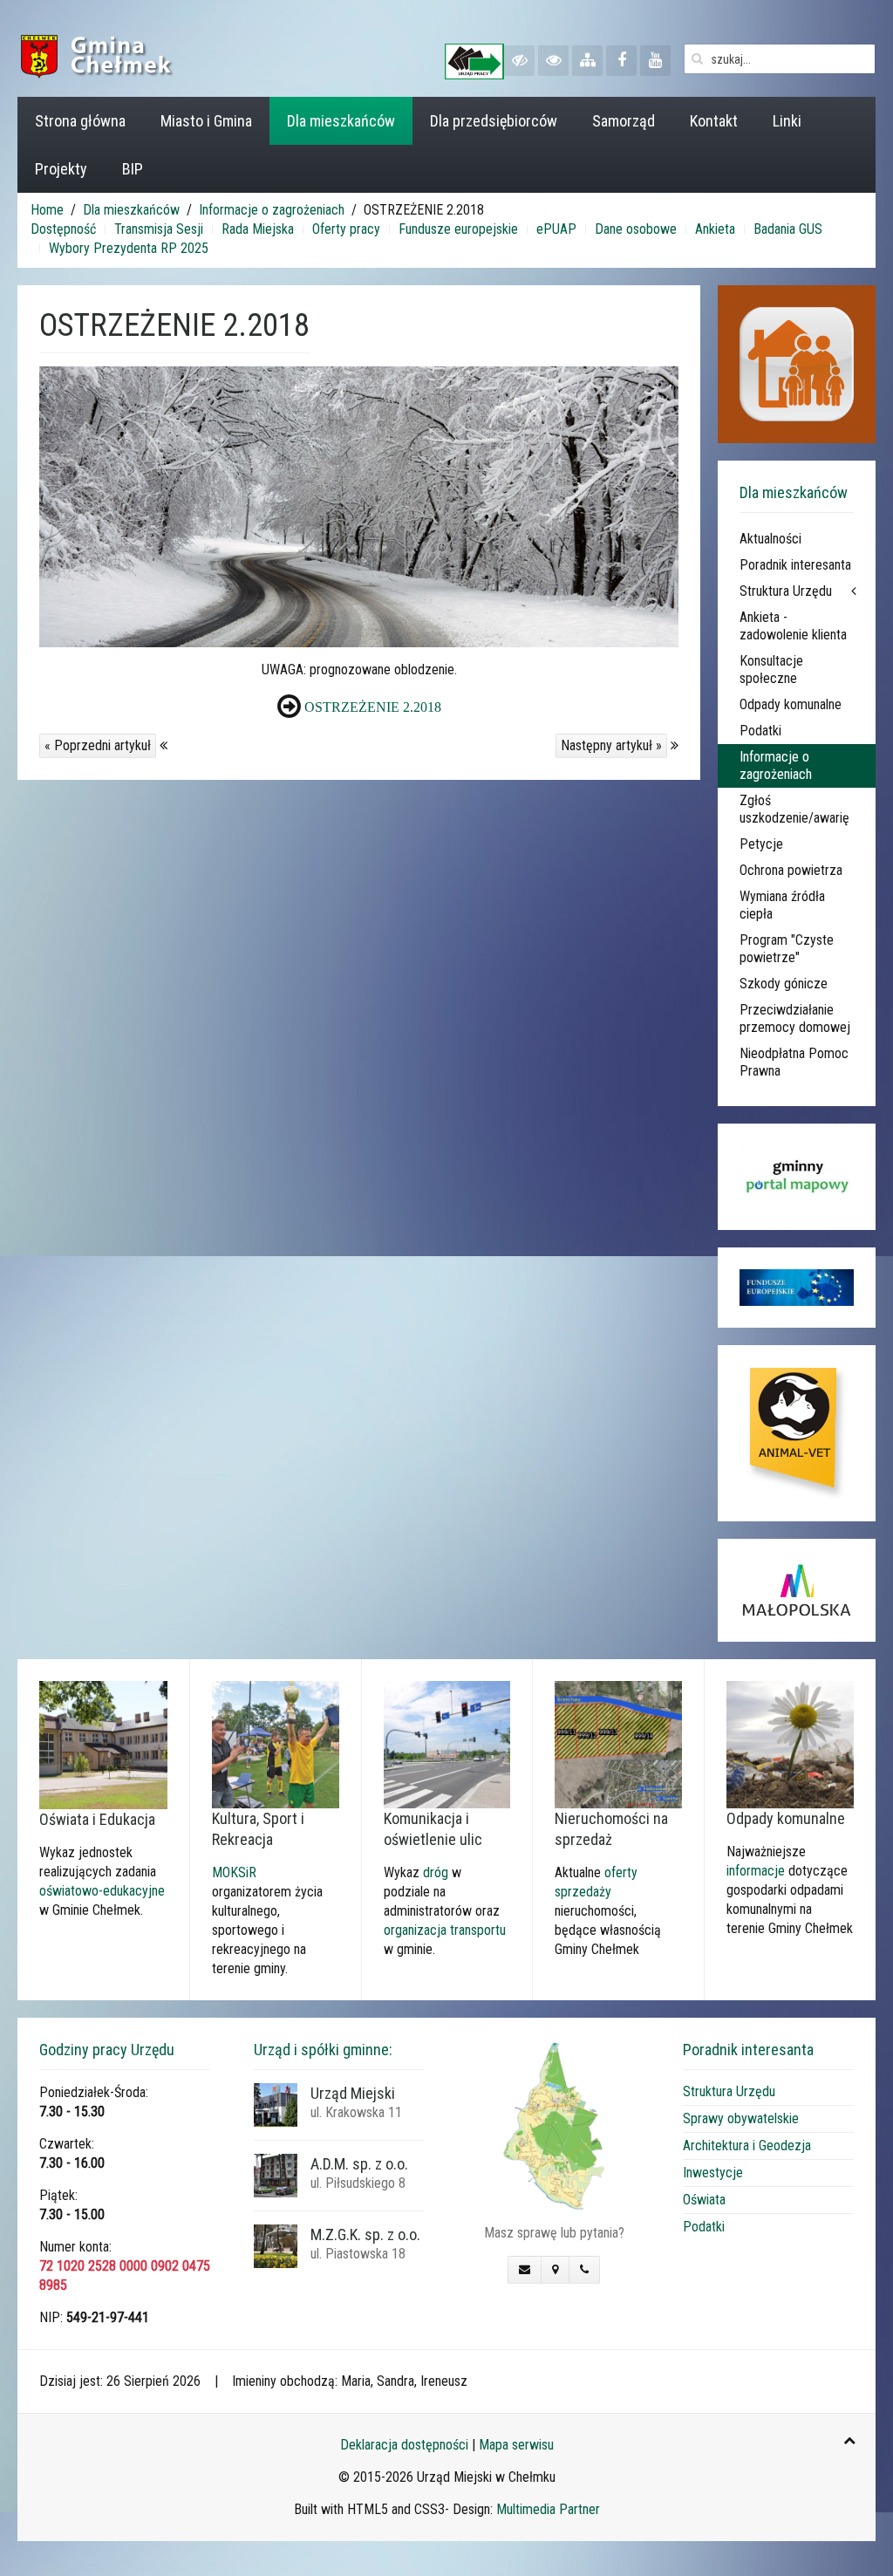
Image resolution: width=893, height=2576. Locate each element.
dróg (436, 1872)
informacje (756, 1871)
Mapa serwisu (516, 2445)
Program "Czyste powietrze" (787, 949)
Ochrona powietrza (791, 870)
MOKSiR (234, 1872)
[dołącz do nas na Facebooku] (621, 61)
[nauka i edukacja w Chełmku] (103, 1744)
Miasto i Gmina (206, 121)
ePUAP (556, 229)
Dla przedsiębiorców (494, 121)
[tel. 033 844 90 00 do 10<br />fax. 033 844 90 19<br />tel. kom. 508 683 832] (584, 2270)
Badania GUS (788, 229)
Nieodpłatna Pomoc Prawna (794, 1062)
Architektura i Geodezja (747, 2146)
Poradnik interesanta (795, 565)
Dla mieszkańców (341, 121)
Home (47, 210)
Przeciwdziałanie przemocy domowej (795, 1018)
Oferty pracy (346, 229)
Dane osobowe (636, 229)
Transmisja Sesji (159, 229)
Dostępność (63, 229)
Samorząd (624, 121)
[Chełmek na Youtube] (655, 61)
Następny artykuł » (611, 745)
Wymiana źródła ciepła (782, 905)
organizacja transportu (445, 1930)
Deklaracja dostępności (404, 2445)
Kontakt (714, 121)
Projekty (61, 169)
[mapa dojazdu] (554, 2125)
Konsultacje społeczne (771, 670)
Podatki (760, 731)
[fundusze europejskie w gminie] (797, 1288)
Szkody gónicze (784, 984)
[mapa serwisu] (587, 61)
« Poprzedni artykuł (98, 745)
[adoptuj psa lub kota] (797, 1433)
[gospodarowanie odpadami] (790, 1743)
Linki (787, 121)
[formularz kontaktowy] (525, 2270)
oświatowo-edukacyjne (102, 1891)
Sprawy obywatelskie (741, 2118)
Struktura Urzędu (786, 591)
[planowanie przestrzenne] (618, 1743)
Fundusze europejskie (458, 229)
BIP (133, 169)
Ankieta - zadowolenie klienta (793, 626)
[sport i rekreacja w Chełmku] (276, 1743)
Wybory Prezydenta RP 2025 (129, 248)
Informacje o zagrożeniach (272, 210)
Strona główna (80, 121)
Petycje (761, 844)
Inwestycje (713, 2173)
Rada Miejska (258, 229)
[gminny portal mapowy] (797, 1177)
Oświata (704, 2200)
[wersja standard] (553, 61)
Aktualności (770, 539)
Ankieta (715, 229)
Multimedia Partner (548, 2509)
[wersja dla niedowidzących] (519, 61)
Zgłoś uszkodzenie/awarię (794, 809)
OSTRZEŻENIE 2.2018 (373, 707)
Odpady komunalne (791, 704)
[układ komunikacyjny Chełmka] (447, 1743)
